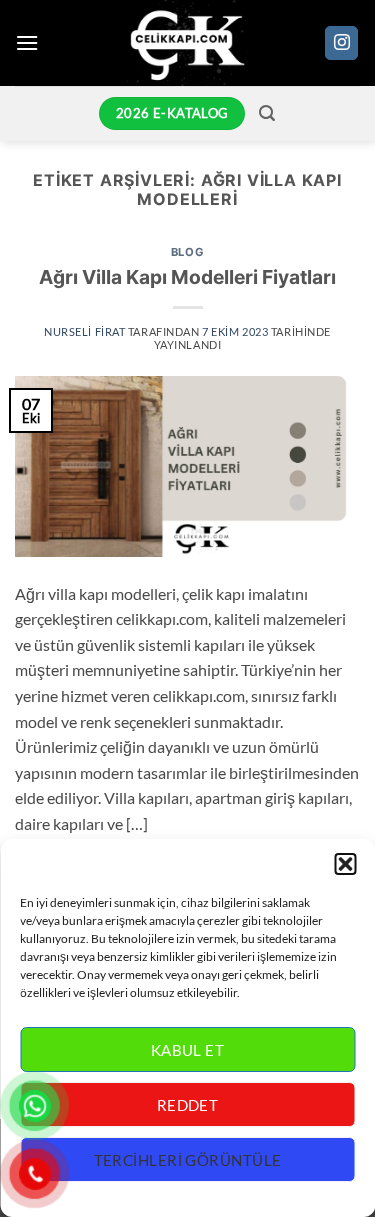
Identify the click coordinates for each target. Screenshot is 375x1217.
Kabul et (188, 1050)
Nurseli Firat (84, 331)
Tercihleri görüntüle (188, 1160)
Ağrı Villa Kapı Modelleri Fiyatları (187, 277)
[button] (345, 864)
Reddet (188, 1105)
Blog (187, 252)
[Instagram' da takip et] (341, 43)
